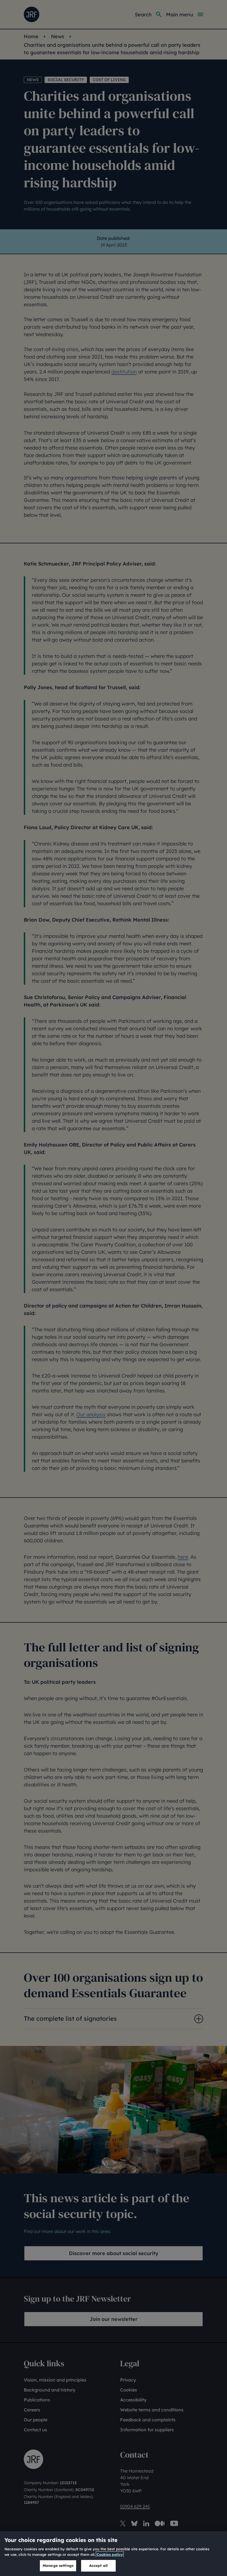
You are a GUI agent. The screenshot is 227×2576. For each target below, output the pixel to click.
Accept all (98, 2565)
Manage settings (58, 2565)
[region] (114, 2554)
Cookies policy (110, 2554)
